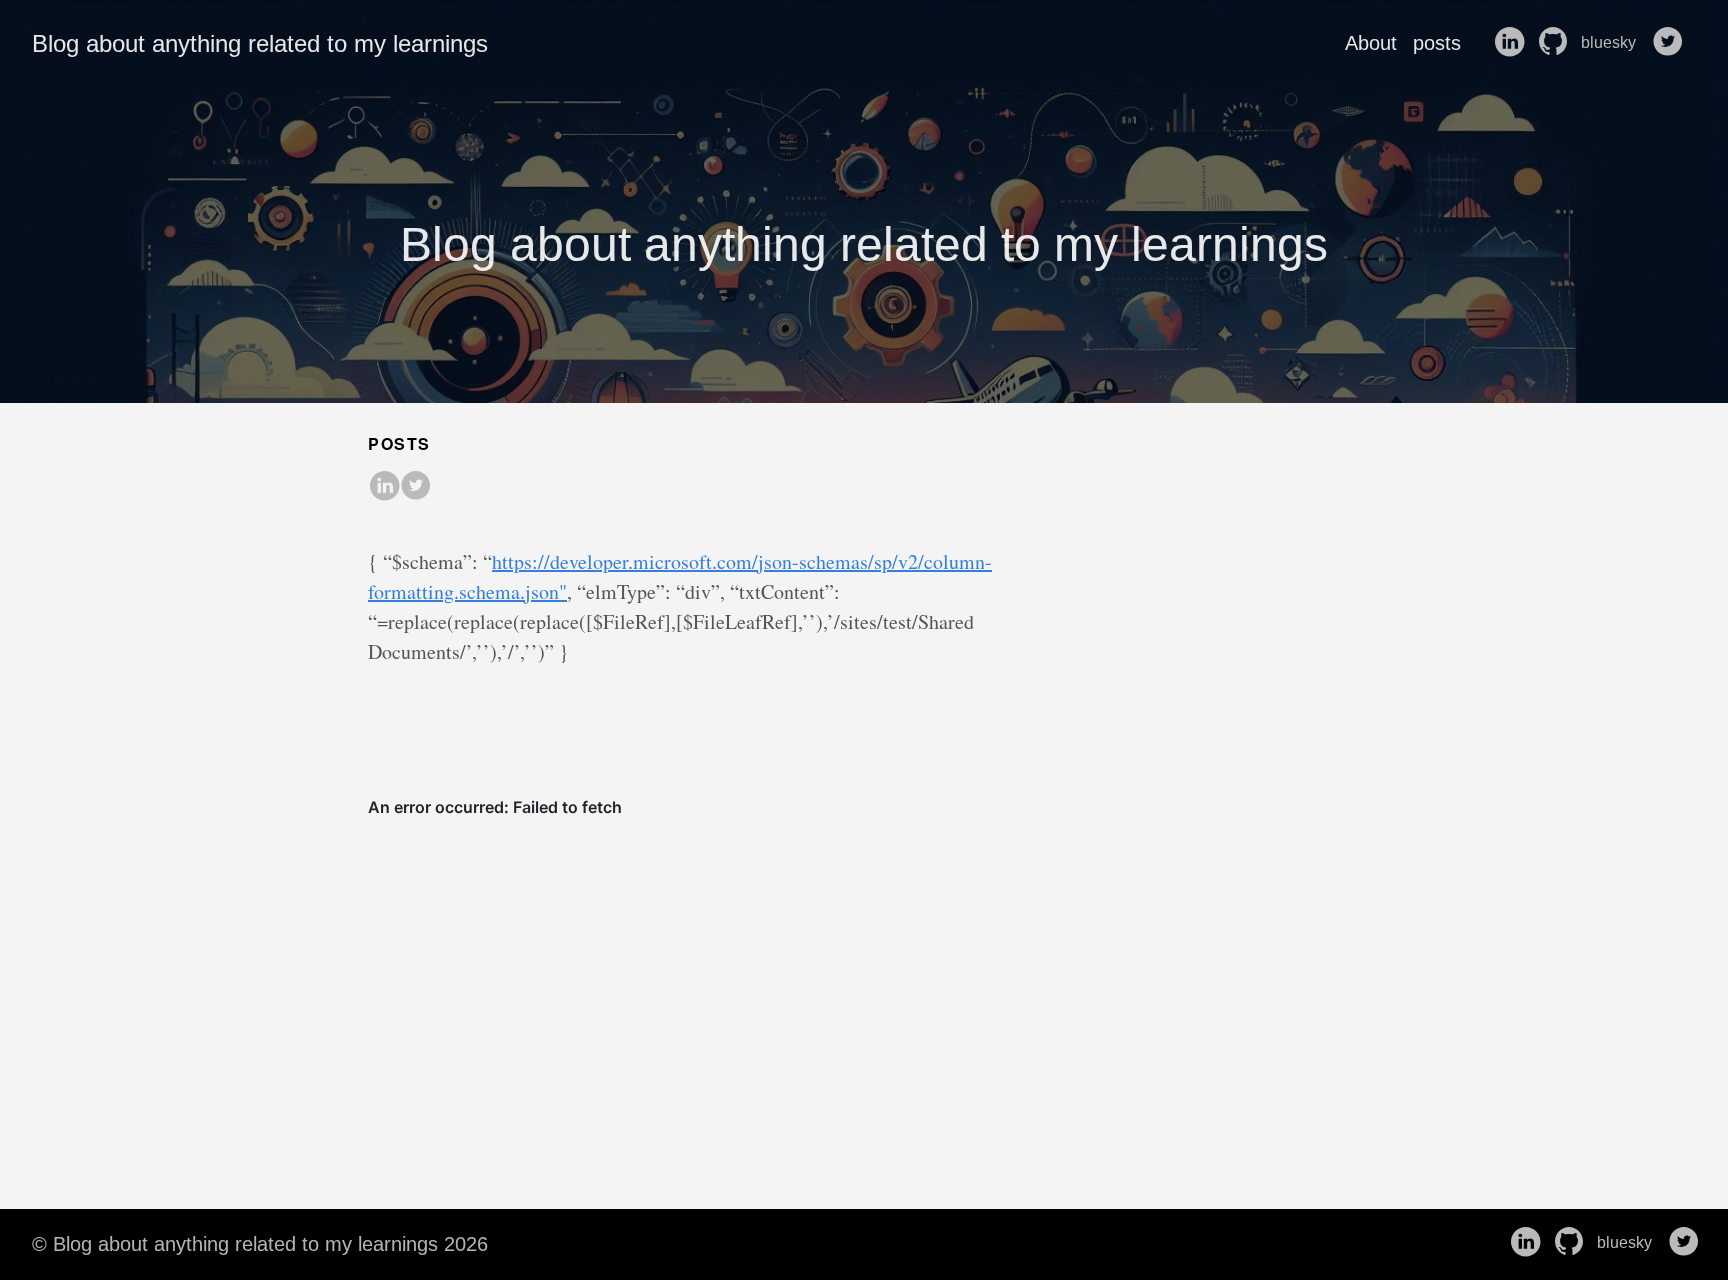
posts (1437, 43)
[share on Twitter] (416, 487)
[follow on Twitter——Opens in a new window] (1672, 43)
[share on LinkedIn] (384, 487)
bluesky (1610, 42)
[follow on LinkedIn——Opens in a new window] (1513, 43)
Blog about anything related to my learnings (260, 43)
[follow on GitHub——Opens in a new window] (1557, 43)
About (1371, 43)
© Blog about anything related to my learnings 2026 (260, 1244)
